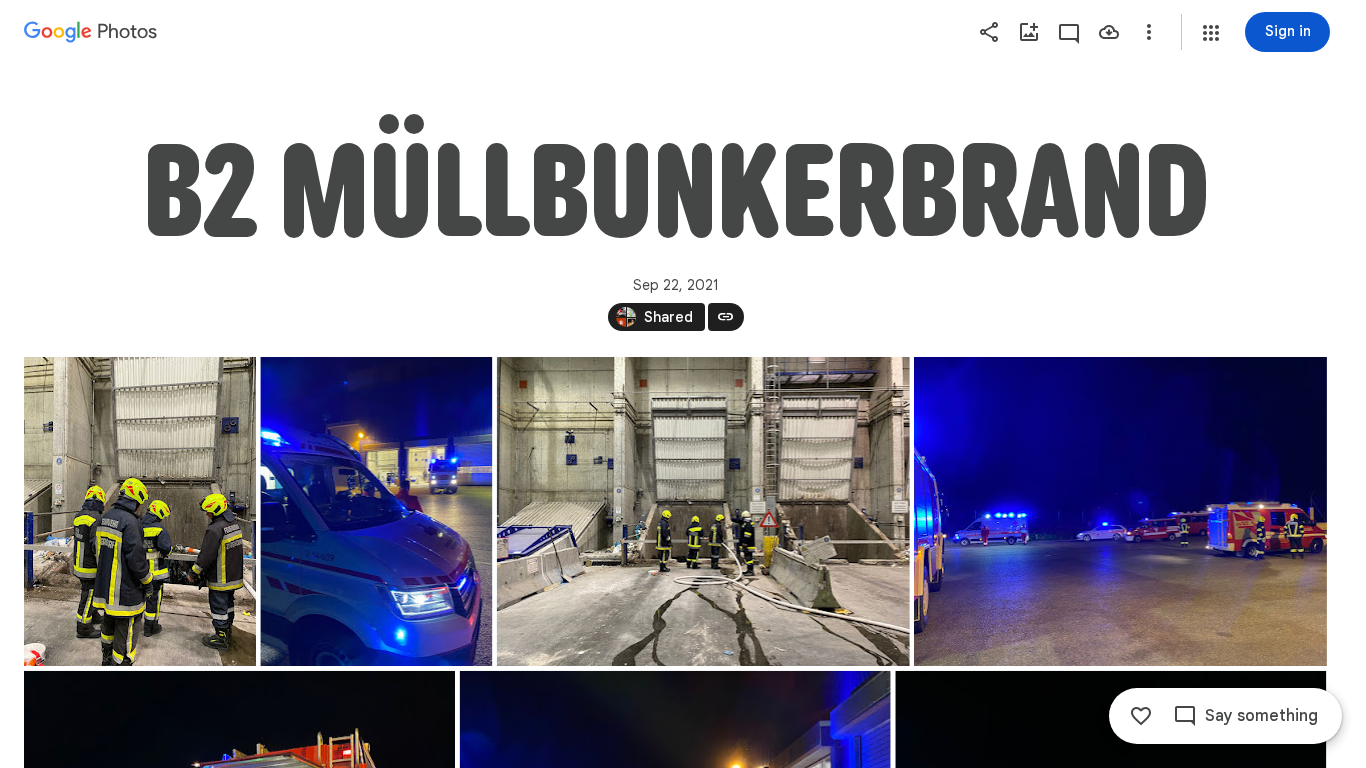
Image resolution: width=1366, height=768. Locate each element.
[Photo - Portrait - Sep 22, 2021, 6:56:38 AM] (140, 511)
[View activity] (1069, 32)
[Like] (1141, 716)
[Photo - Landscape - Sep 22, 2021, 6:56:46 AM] (1120, 511)
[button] (1211, 33)
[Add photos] (1029, 32)
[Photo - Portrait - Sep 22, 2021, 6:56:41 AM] (376, 511)
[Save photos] (1109, 32)
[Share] (989, 32)
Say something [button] (1261, 716)
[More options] (1149, 32)
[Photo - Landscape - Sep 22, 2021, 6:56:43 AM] (703, 511)
